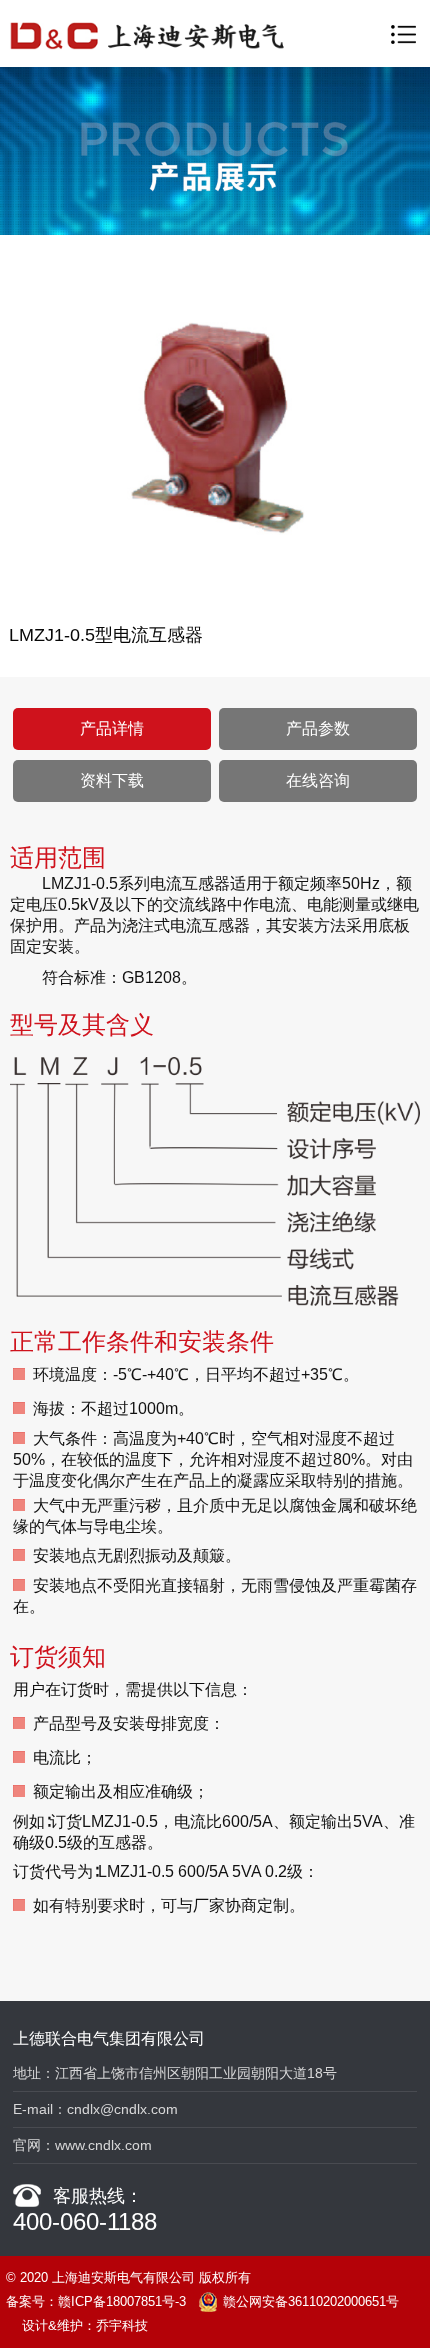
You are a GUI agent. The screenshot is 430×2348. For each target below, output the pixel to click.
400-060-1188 (85, 2221)
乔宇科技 (122, 2325)
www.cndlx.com (103, 2145)
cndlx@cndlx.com (122, 2109)
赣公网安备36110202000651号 (311, 2301)
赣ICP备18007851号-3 (122, 2301)
